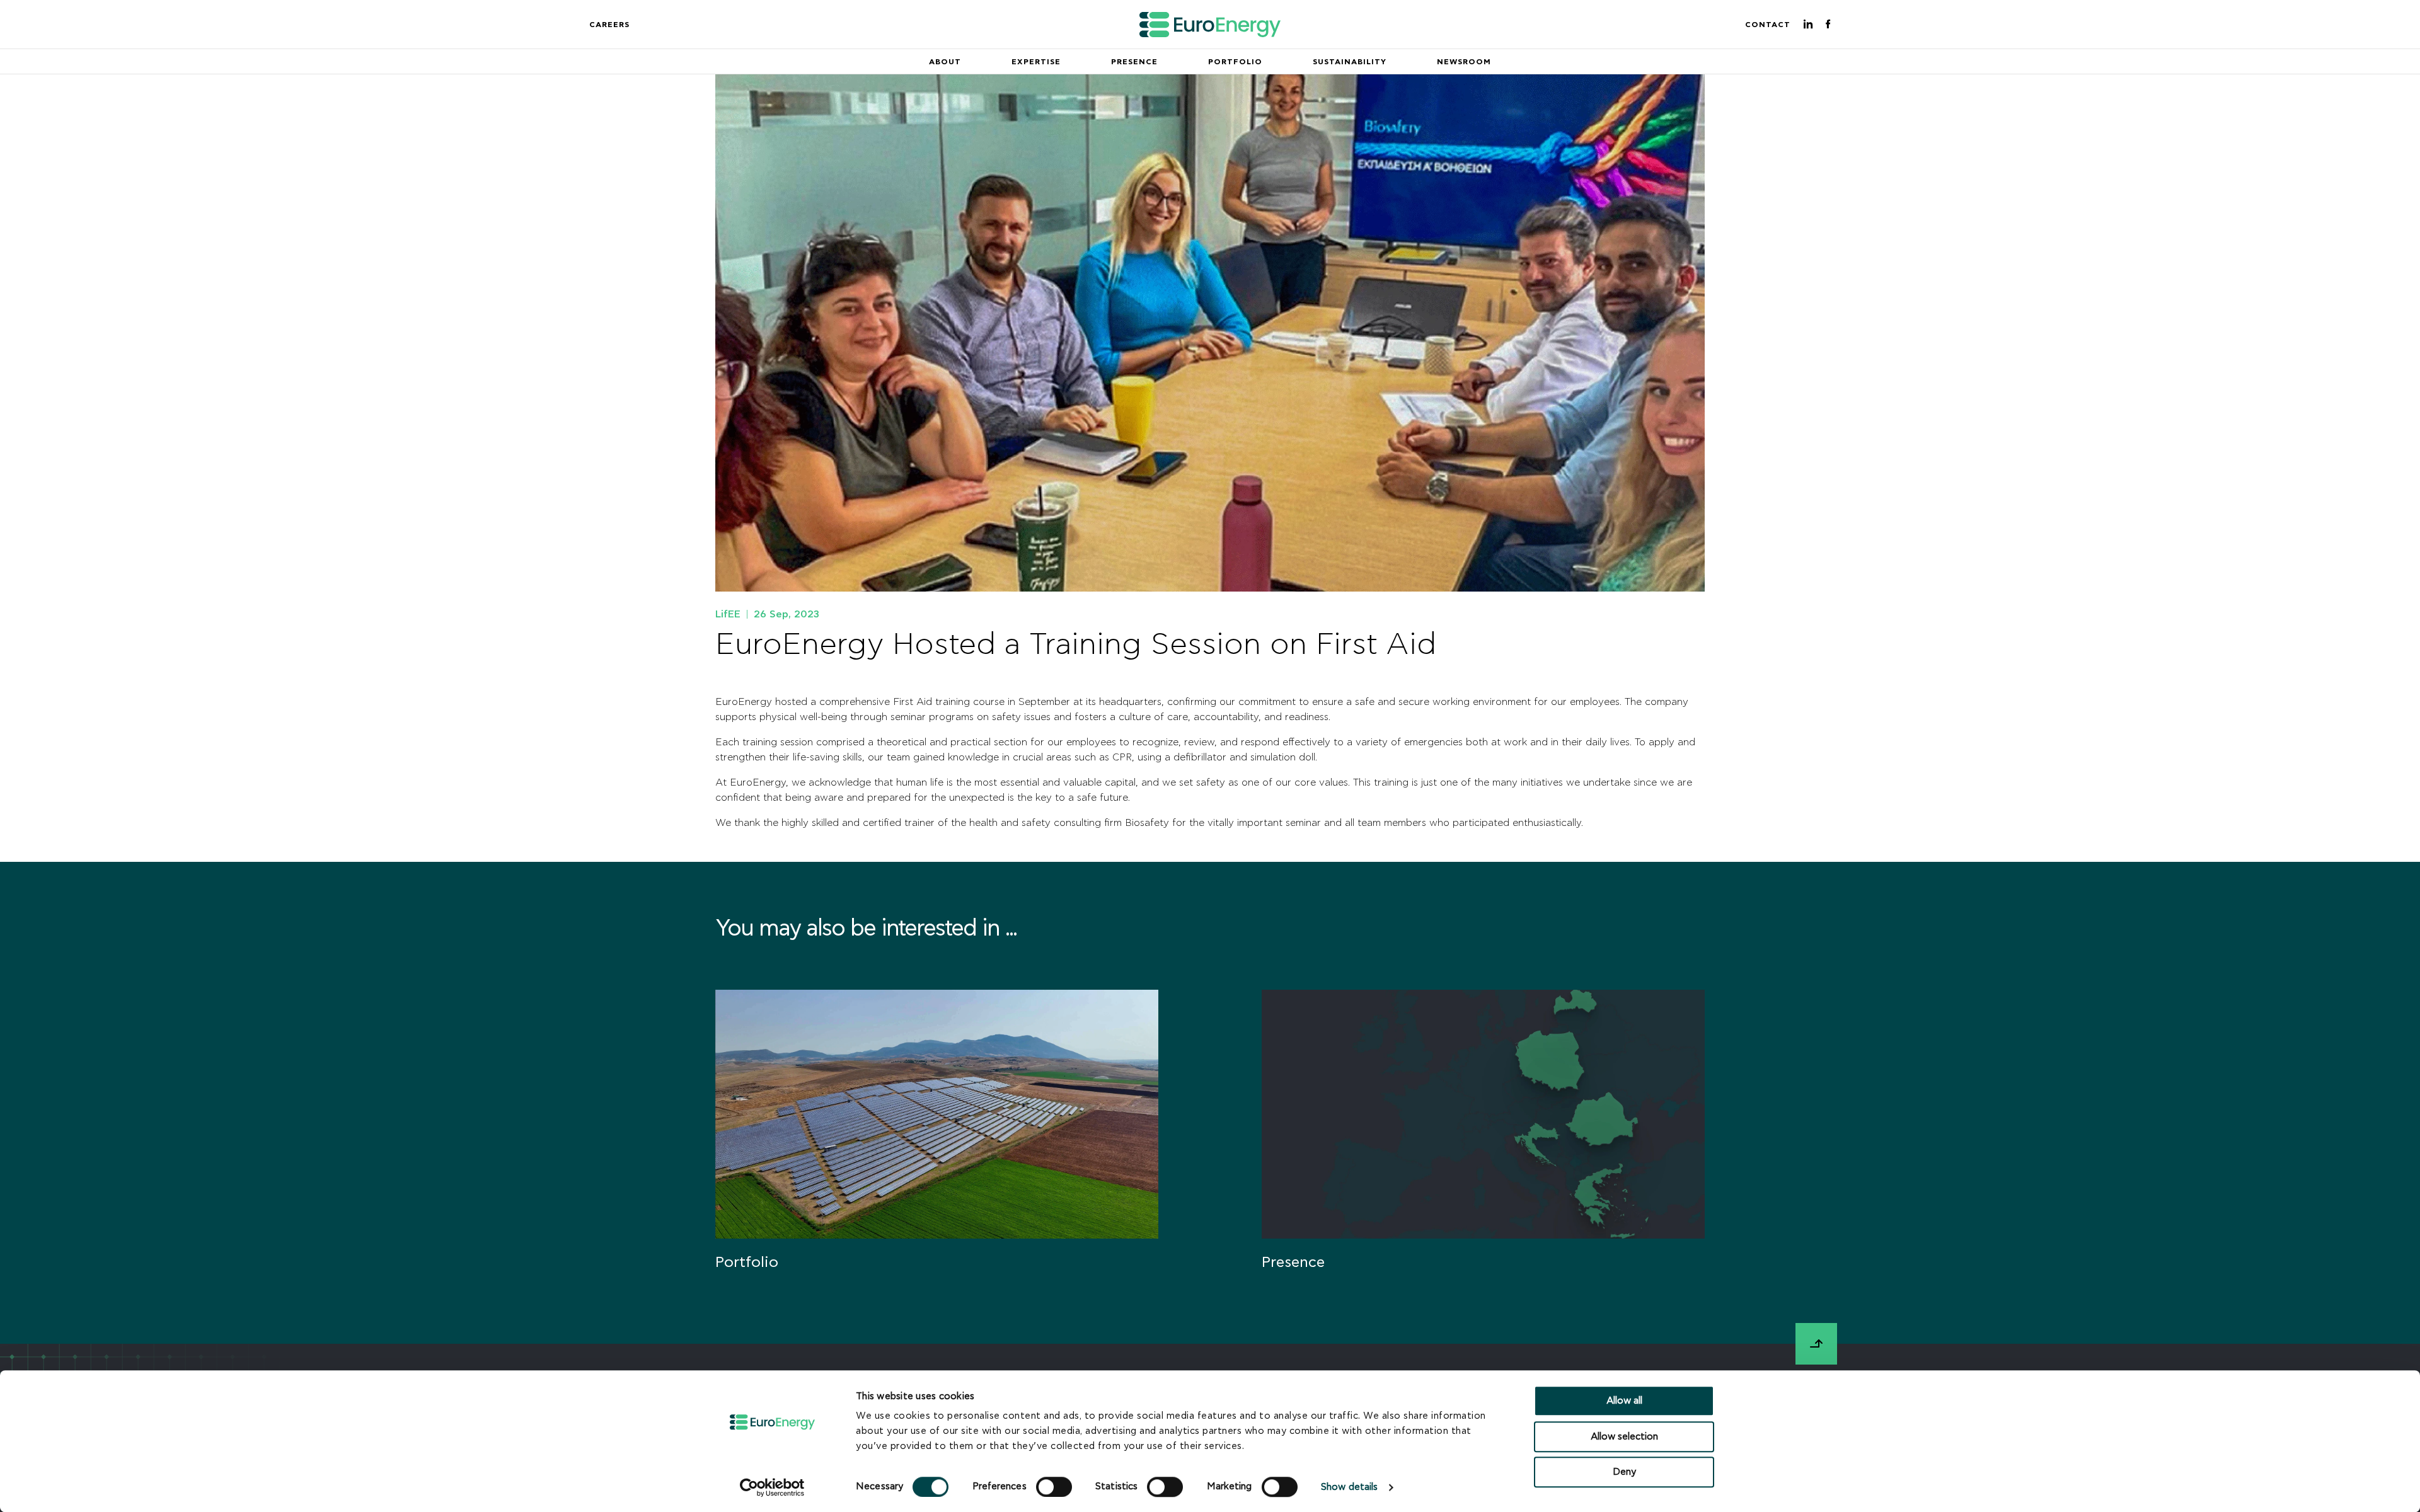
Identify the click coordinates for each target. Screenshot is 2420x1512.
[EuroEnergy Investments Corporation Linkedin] (1808, 25)
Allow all (1624, 1401)
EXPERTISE (1036, 62)
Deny (1624, 1472)
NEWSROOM (1464, 62)
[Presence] (1483, 1145)
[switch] (1054, 1487)
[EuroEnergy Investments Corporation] (1210, 25)
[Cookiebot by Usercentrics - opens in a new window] (772, 1487)
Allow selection (1624, 1437)
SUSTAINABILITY (1350, 62)
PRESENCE (1134, 62)
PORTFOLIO (1235, 62)
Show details (1349, 1488)
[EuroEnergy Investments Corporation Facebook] (1828, 25)
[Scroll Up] (1816, 1344)
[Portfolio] (937, 1145)
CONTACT (1768, 25)
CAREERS (609, 25)
